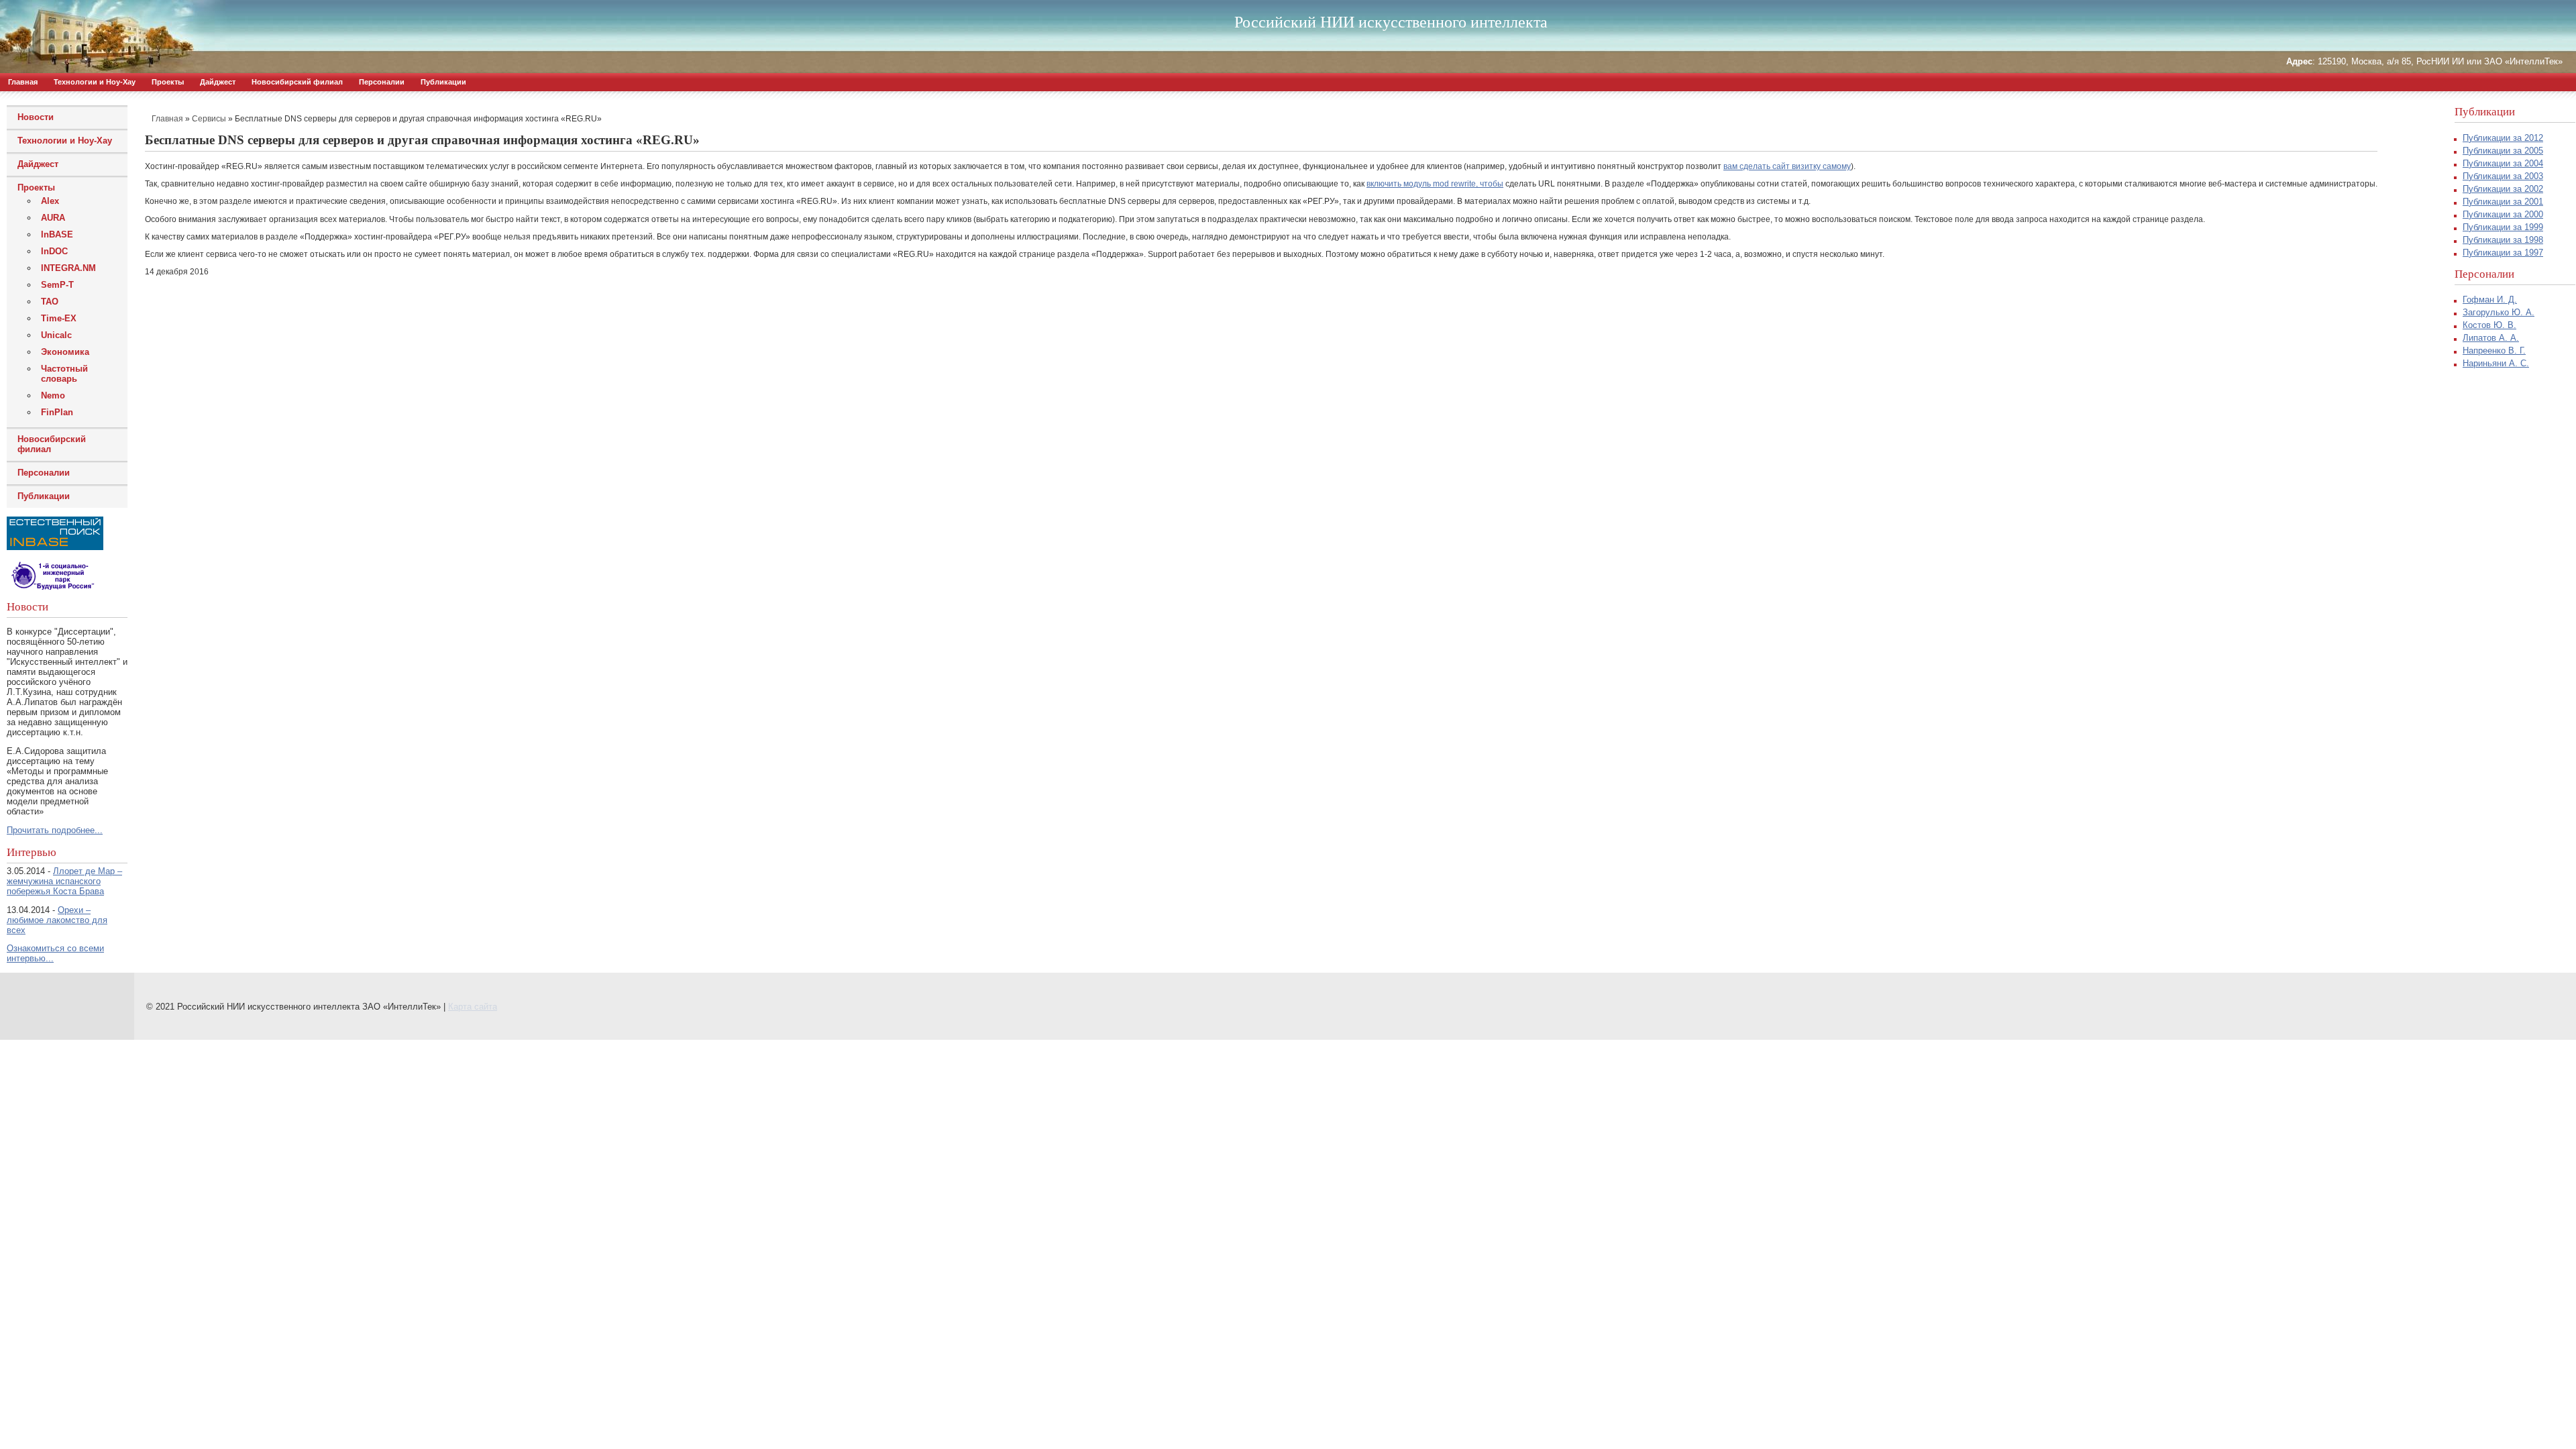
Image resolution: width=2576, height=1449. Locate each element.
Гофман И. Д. (2490, 300)
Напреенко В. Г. (2494, 351)
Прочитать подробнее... (55, 830)
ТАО (50, 302)
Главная (23, 82)
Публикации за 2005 (2503, 151)
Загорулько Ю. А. (2499, 312)
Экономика (65, 352)
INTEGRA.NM (68, 268)
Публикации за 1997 (2503, 253)
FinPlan (57, 412)
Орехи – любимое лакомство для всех (57, 920)
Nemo (53, 395)
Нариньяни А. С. (2496, 363)
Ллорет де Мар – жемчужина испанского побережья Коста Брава (64, 881)
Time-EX (59, 318)
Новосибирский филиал (297, 82)
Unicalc (56, 335)
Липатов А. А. (2491, 338)
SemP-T (57, 285)
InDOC (54, 251)
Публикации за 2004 (2503, 163)
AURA (53, 218)
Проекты (168, 82)
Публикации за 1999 (2503, 227)
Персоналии (382, 82)
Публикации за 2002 (2503, 189)
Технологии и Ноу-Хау (95, 82)
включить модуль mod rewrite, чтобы (1435, 184)
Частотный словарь (64, 374)
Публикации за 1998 (2503, 240)
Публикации (443, 82)
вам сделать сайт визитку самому (1787, 166)
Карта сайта (473, 1007)
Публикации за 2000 (2503, 214)
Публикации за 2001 (2503, 202)
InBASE (57, 234)
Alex (50, 201)
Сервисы (209, 119)
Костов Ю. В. (2489, 325)
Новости (36, 117)
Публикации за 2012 (2503, 138)
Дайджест (218, 82)
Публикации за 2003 (2503, 176)
